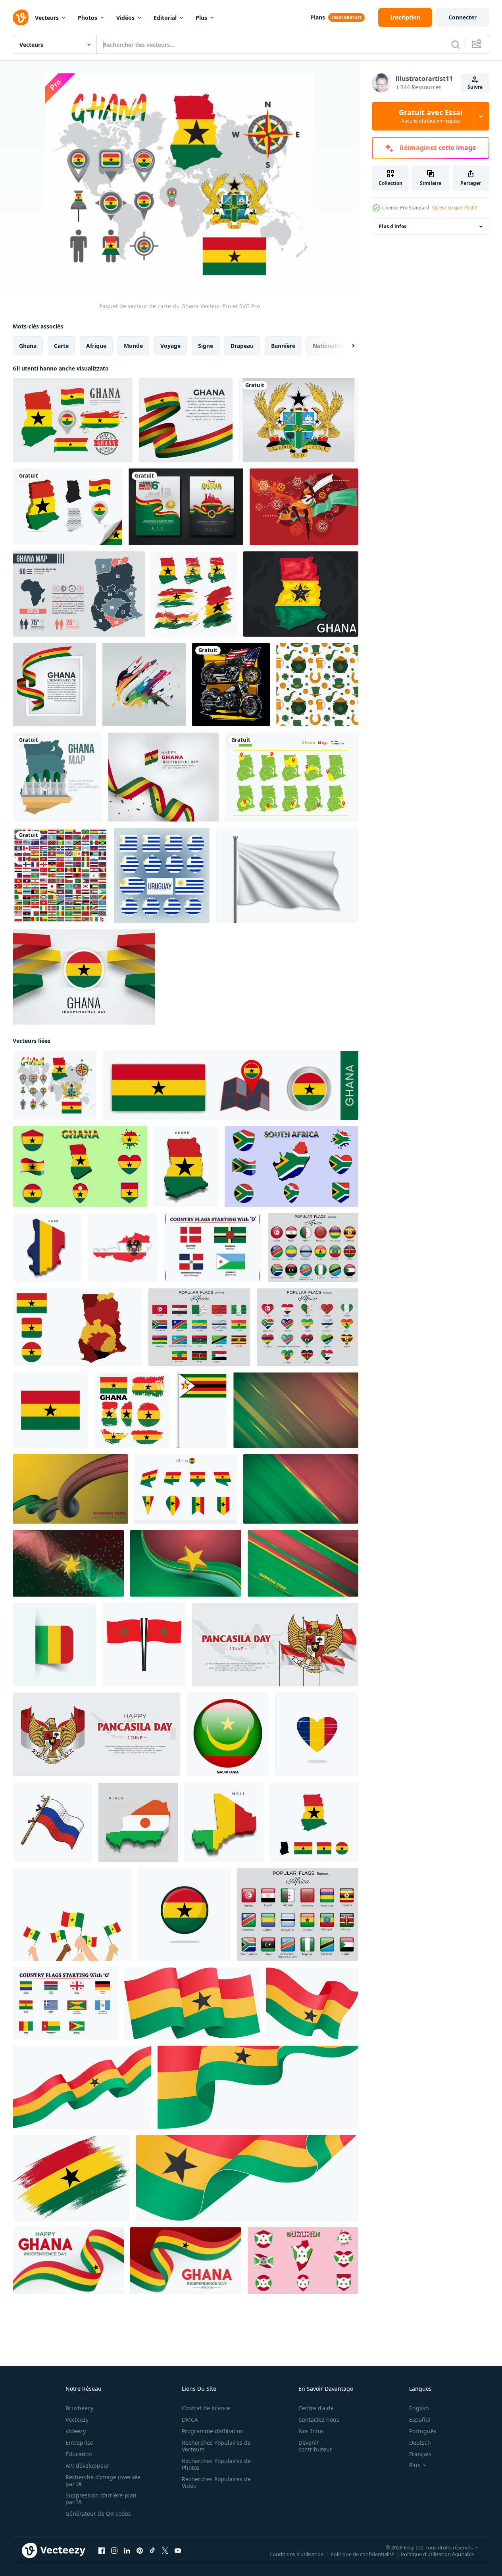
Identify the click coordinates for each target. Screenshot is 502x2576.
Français (420, 2454)
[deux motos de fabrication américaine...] (231, 685)
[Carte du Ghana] (57, 777)
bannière (283, 346)
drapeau (242, 346)
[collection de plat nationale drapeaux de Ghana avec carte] (80, 1166)
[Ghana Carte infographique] (79, 594)
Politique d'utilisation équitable (438, 2554)
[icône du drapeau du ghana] (185, 1915)
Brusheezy (79, 2408)
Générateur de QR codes (98, 2514)
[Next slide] (346, 346)
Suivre (475, 87)
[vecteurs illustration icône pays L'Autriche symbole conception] (123, 1248)
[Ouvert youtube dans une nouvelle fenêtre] (178, 2551)
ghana (28, 346)
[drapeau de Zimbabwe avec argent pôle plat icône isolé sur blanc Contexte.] (202, 1410)
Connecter (463, 17)
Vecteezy (77, 2420)
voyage (170, 346)
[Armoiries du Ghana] (299, 420)
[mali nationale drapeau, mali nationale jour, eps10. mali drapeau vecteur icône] (54, 1645)
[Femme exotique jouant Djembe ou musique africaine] (304, 507)
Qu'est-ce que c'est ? (454, 208)
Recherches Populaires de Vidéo (216, 2482)
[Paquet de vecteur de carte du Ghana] (55, 1085)
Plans (318, 17)
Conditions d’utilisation (297, 2554)
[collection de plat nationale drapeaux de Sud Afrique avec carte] (291, 1166)
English (419, 2408)
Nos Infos (311, 2431)
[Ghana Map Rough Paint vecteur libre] (194, 594)
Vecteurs (47, 18)
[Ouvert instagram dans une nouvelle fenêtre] (114, 2551)
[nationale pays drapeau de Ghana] (50, 1410)
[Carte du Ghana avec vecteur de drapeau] (301, 594)
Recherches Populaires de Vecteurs (216, 2446)
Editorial (165, 18)
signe (206, 346)
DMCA (190, 2420)
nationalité (328, 346)
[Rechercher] (456, 44)
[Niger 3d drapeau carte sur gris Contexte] (138, 1822)
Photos (88, 18)
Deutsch (420, 2443)
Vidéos (125, 18)
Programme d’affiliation (213, 2431)
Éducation (79, 2454)
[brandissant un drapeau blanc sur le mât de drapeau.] (287, 875)
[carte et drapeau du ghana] (77, 1327)
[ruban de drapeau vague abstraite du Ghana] (186, 420)
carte (61, 346)
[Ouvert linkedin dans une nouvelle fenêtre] (127, 2551)
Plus (201, 18)
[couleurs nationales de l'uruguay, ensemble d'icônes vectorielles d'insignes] (162, 875)
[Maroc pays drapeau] (144, 1645)
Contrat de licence (206, 2408)
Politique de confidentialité (362, 2554)
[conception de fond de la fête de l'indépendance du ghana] (84, 977)
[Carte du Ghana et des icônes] (67, 507)
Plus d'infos (392, 226)
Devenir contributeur (315, 2446)
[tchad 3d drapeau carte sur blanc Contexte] (47, 1248)
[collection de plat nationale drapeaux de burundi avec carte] (303, 2261)
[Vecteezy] (21, 17)
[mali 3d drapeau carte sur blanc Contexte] (224, 1822)
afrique (96, 346)
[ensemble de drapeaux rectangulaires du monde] (60, 875)
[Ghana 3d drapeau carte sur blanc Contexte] (186, 1166)
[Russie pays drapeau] (52, 1822)
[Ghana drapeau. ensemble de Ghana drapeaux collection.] (314, 1822)
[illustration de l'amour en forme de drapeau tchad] (317, 1734)
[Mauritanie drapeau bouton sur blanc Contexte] (228, 1734)
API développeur (88, 2466)
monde (133, 346)
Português (423, 2431)
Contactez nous (319, 2420)
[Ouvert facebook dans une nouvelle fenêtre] (102, 2551)
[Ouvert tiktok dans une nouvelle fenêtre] (152, 2551)
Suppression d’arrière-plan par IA (101, 2499)
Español (420, 2420)
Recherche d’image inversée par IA (103, 2480)
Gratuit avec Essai (431, 116)
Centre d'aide (316, 2408)
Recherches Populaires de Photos (216, 2464)
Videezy (76, 2431)
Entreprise (79, 2443)
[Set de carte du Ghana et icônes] (73, 420)
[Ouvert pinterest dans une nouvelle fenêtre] (140, 2551)
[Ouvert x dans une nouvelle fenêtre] (165, 2551)
